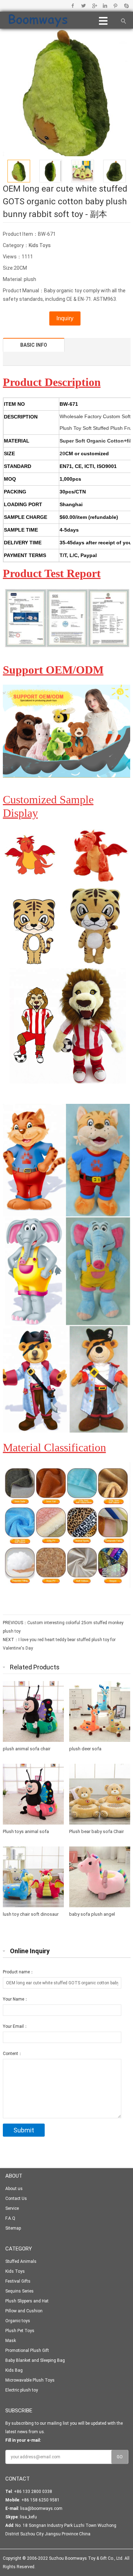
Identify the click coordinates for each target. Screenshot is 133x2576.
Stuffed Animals (21, 2261)
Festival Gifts (18, 2281)
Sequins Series (20, 2291)
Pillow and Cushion (24, 2311)
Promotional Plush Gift (27, 2350)
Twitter (84, 6)
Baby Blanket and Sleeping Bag (35, 2360)
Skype (126, 6)
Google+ (94, 6)
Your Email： (15, 2026)
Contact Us (16, 2199)
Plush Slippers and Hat (27, 2301)
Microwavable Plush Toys (30, 2380)
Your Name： (16, 1999)
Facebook (73, 6)
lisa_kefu (28, 2517)
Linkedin (105, 6)
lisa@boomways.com (41, 2508)
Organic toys (18, 2321)
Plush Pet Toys (20, 2331)
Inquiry (65, 318)
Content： (13, 2054)
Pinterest (115, 6)
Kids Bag (14, 2370)
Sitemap (13, 2228)
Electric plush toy (22, 2390)
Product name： (18, 1972)
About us (14, 2189)
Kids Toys (40, 245)
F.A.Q (10, 2218)
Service (12, 2208)
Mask (11, 2341)
